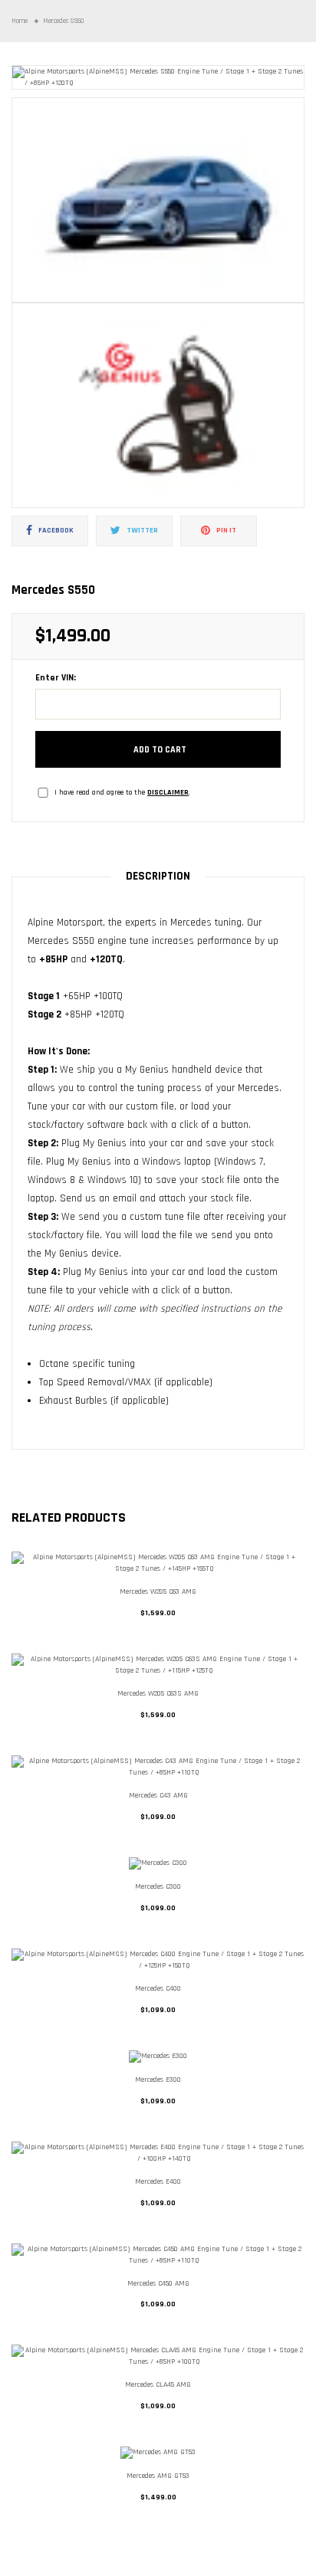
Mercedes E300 (158, 2079)
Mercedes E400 (158, 2181)
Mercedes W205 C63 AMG (158, 1591)
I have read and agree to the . (122, 792)
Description (158, 876)
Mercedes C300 (158, 1886)
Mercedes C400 (158, 1988)
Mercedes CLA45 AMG (158, 2384)
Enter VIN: (56, 678)
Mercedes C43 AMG (158, 1795)
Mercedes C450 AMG (158, 2283)
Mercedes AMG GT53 (158, 2476)
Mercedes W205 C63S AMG (158, 1693)
